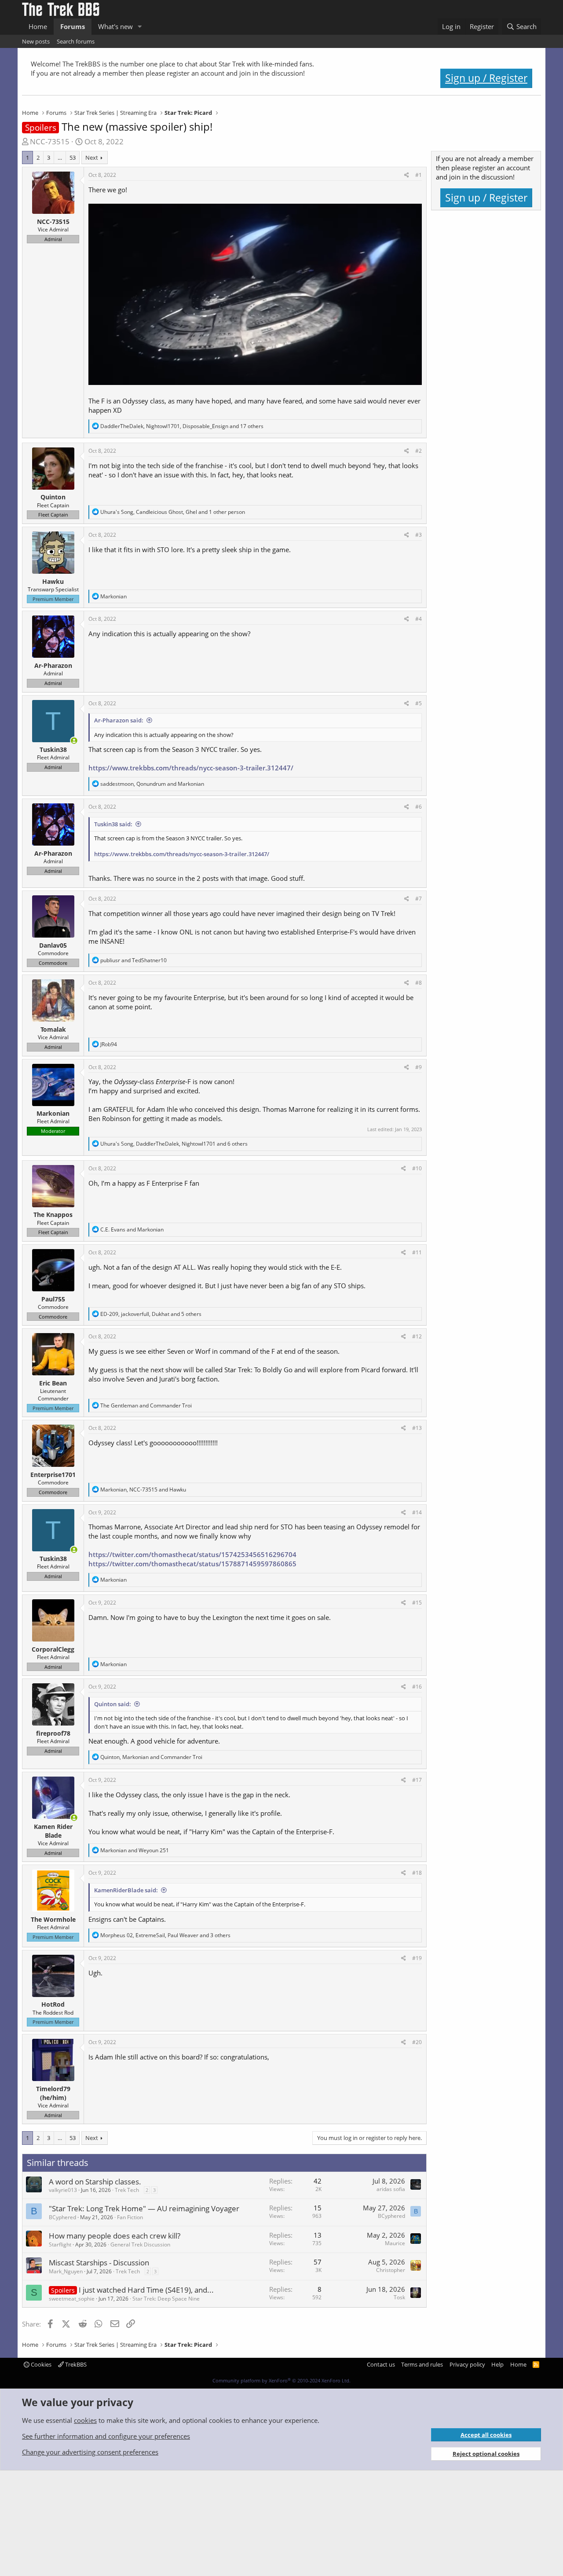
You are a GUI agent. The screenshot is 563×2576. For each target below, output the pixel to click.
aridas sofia (391, 2189)
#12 (417, 1336)
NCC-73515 (53, 222)
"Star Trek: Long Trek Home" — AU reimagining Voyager (144, 2208)
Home (38, 26)
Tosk (399, 2297)
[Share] (407, 175)
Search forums (76, 41)
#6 (419, 807)
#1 (419, 175)
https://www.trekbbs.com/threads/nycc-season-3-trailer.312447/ (191, 768)
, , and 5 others (151, 1314)
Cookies (40, 2364)
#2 (419, 451)
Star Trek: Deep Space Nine (166, 2299)
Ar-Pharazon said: (119, 720)
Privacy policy (467, 2364)
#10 (417, 1168)
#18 (417, 1873)
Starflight (60, 2244)
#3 (419, 535)
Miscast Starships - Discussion (99, 2263)
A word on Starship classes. (95, 2182)
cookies (85, 2420)
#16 (417, 1687)
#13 (417, 1428)
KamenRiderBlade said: (126, 1890)
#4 (419, 619)
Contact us (381, 2364)
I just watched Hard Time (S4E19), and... (146, 2290)
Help (497, 2364)
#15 (417, 1603)
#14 (417, 1512)
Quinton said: (113, 1704)
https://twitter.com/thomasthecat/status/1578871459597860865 (192, 1564)
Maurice (395, 2243)
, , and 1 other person (173, 512)
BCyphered (62, 2217)
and (133, 960)
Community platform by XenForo (281, 2380)
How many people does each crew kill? (115, 2236)
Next (92, 158)
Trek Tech (127, 2190)
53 (73, 158)
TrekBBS (75, 2364)
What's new (115, 26)
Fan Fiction (130, 2217)
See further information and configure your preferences (106, 2436)
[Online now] (74, 741)
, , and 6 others (174, 1144)
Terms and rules (422, 2364)
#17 (417, 1780)
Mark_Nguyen (66, 2271)
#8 (419, 983)
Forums (73, 26)
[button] (140, 27)
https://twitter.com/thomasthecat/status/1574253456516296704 (192, 1554)
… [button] (60, 158)
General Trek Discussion (140, 2244)
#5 (419, 703)
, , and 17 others (182, 426)
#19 (417, 1958)
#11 (417, 1252)
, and (152, 784)
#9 (419, 1067)
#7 (419, 899)
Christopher (391, 2270)
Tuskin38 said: (113, 824)
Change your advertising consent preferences (90, 2452)
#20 (417, 2042)
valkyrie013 (63, 2190)
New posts (36, 41)
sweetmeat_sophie (72, 2299)
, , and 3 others (165, 1935)
